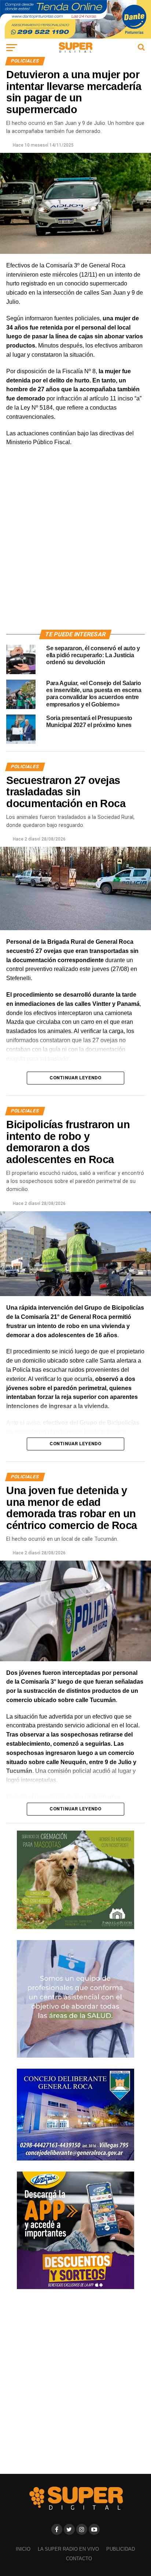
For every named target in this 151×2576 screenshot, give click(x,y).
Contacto (79, 2559)
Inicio (23, 2549)
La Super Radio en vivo (68, 2549)
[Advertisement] (75, 547)
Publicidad (121, 2549)
